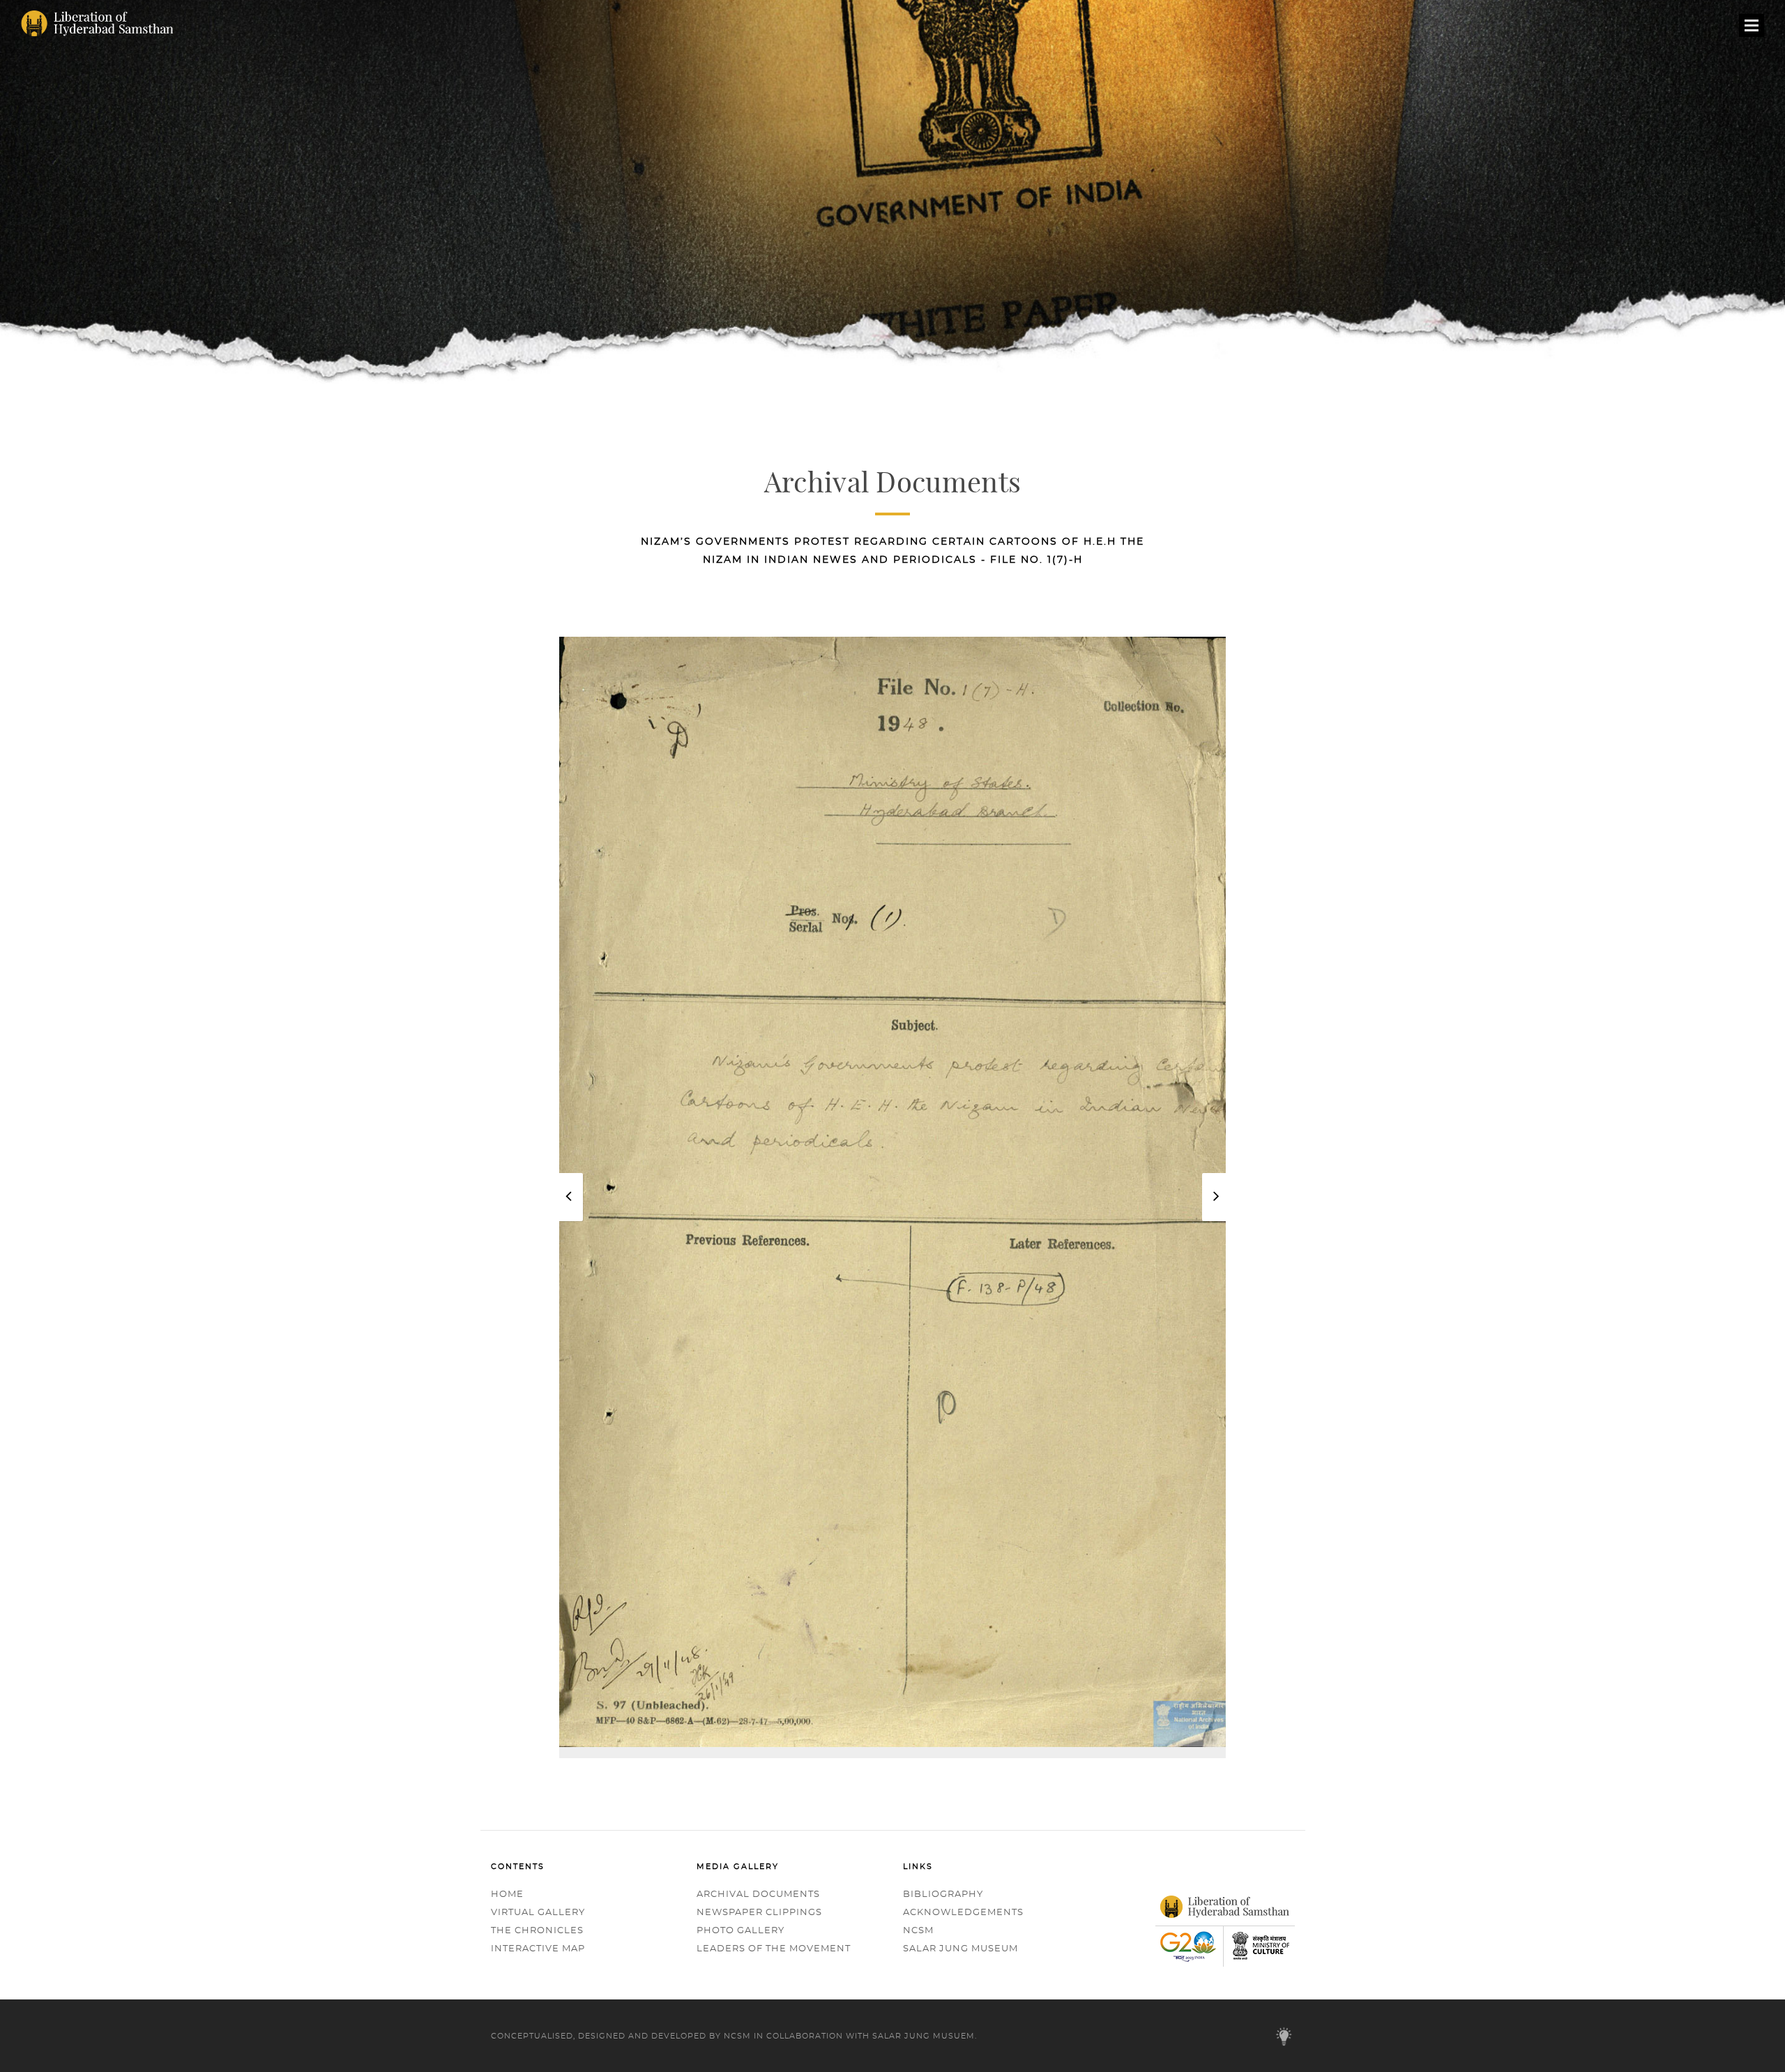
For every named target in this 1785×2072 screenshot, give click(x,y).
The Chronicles (537, 1931)
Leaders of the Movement (774, 1949)
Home (507, 1895)
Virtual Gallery (538, 1913)
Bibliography (943, 1895)
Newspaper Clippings (759, 1913)
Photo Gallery (740, 1931)
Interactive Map (538, 1949)
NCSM (918, 1931)
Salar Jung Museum (960, 1949)
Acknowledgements (963, 1913)
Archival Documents (758, 1895)
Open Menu (1752, 29)
